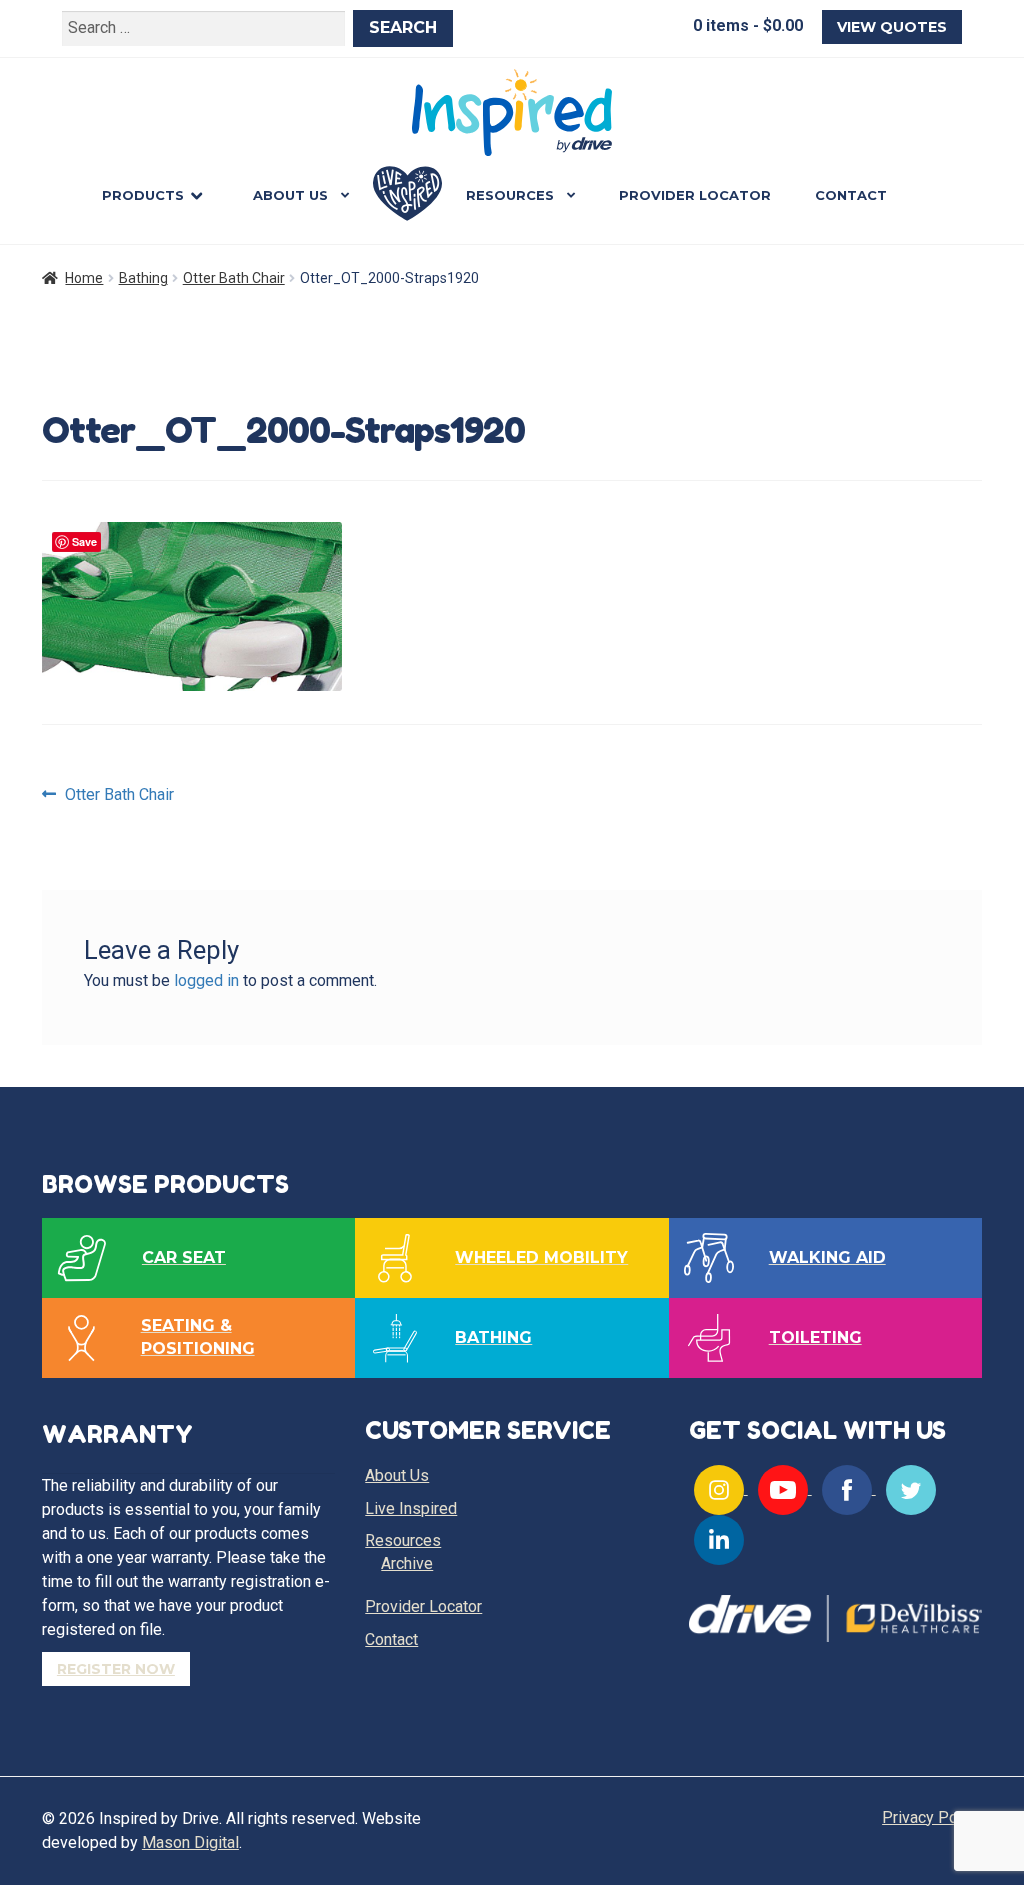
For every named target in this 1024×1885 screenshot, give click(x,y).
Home (84, 278)
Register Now (116, 1669)
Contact (851, 195)
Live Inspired (407, 193)
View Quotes (892, 27)
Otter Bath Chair (234, 278)
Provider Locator (695, 195)
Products (143, 195)
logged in (206, 980)
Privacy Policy (932, 1817)
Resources (510, 195)
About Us (290, 195)
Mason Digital (190, 1842)
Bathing (143, 278)
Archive (407, 1563)
